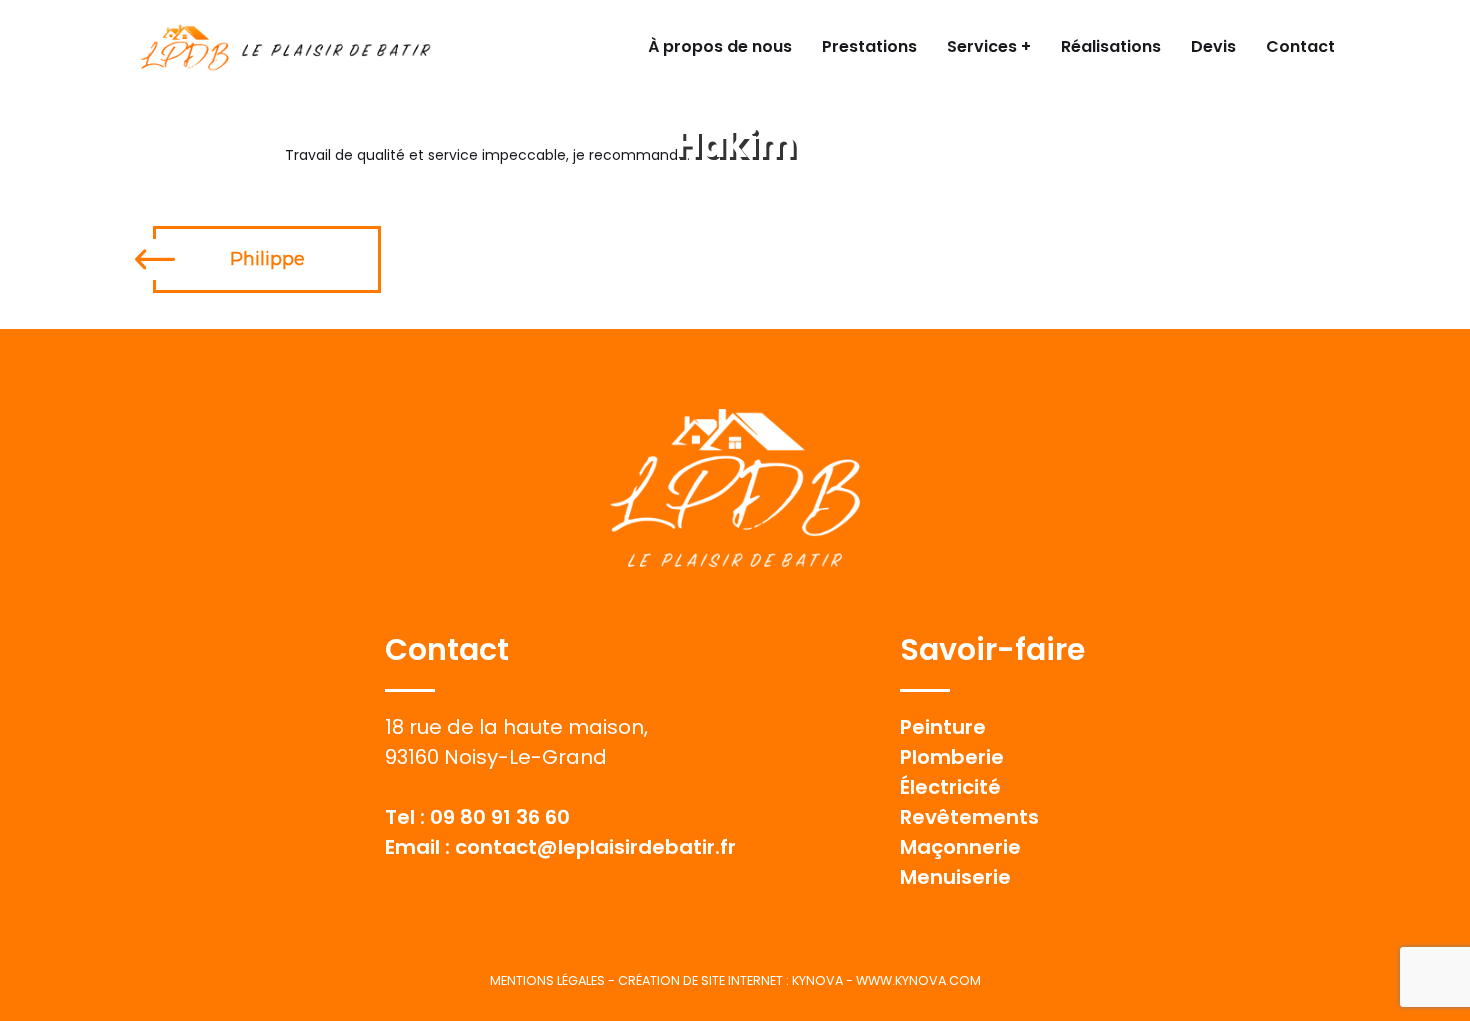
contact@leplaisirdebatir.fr (595, 847)
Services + (989, 46)
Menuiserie (955, 877)
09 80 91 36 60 (500, 817)
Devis (1213, 46)
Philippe (267, 259)
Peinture (943, 727)
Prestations (869, 46)
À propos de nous (720, 46)
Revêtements (969, 817)
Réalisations (1111, 46)
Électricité (950, 787)
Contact (1300, 46)
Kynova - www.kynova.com (886, 980)
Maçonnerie (960, 847)
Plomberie (952, 757)
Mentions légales (547, 980)
